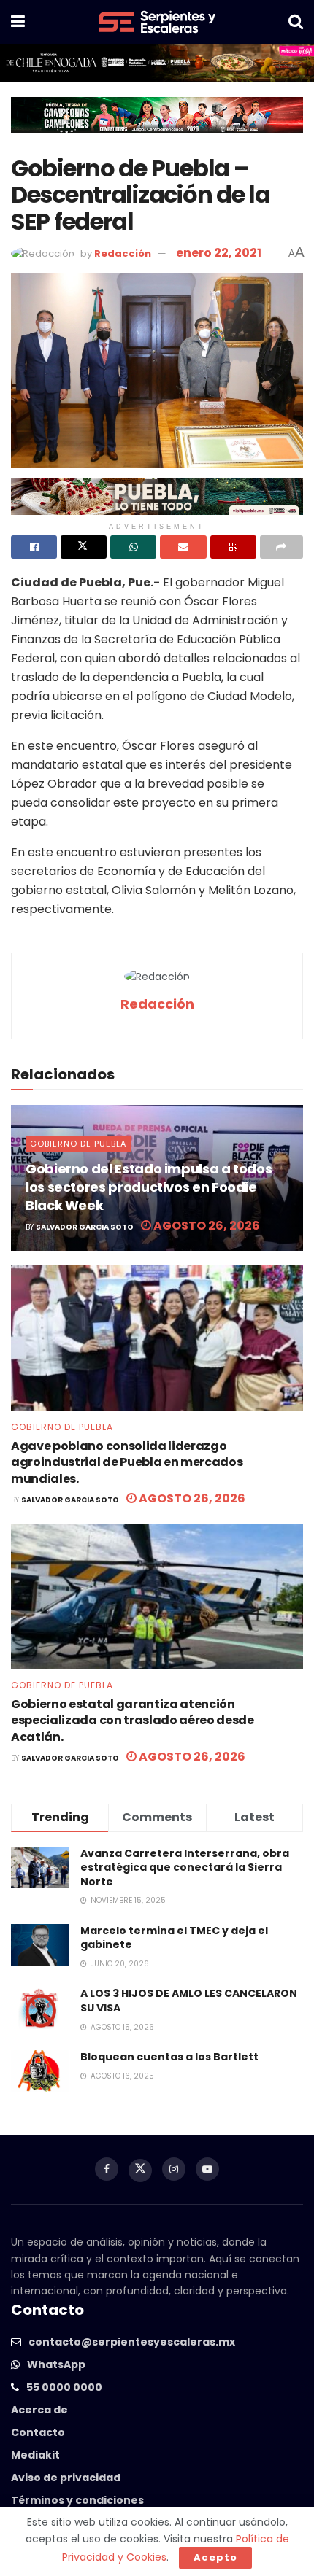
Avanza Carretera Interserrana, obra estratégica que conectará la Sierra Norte (185, 1867)
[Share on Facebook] (34, 547)
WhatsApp (56, 2364)
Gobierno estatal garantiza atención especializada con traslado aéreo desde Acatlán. (133, 1720)
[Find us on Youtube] (207, 2169)
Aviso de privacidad (66, 2478)
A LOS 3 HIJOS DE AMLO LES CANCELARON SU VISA (189, 2001)
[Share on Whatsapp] (133, 547)
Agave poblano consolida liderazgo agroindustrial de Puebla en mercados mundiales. (127, 1462)
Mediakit (35, 2455)
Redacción (123, 253)
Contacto (38, 2432)
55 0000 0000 (64, 2387)
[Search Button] (296, 22)
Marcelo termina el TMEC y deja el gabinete (174, 1938)
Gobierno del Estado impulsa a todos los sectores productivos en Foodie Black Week (149, 1187)
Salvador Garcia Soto (85, 1227)
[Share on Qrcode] (233, 547)
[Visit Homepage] (157, 22)
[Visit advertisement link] (157, 63)
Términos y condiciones (77, 2500)
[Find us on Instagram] (174, 2169)
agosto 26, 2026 (206, 1226)
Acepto (215, 2557)
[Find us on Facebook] (107, 2169)
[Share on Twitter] (84, 547)
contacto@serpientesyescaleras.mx (132, 2342)
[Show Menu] (18, 22)
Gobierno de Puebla (78, 1144)
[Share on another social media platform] (282, 547)
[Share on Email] (183, 547)
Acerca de (39, 2410)
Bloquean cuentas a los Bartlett (169, 2057)
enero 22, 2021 (219, 253)
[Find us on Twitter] (140, 2170)
